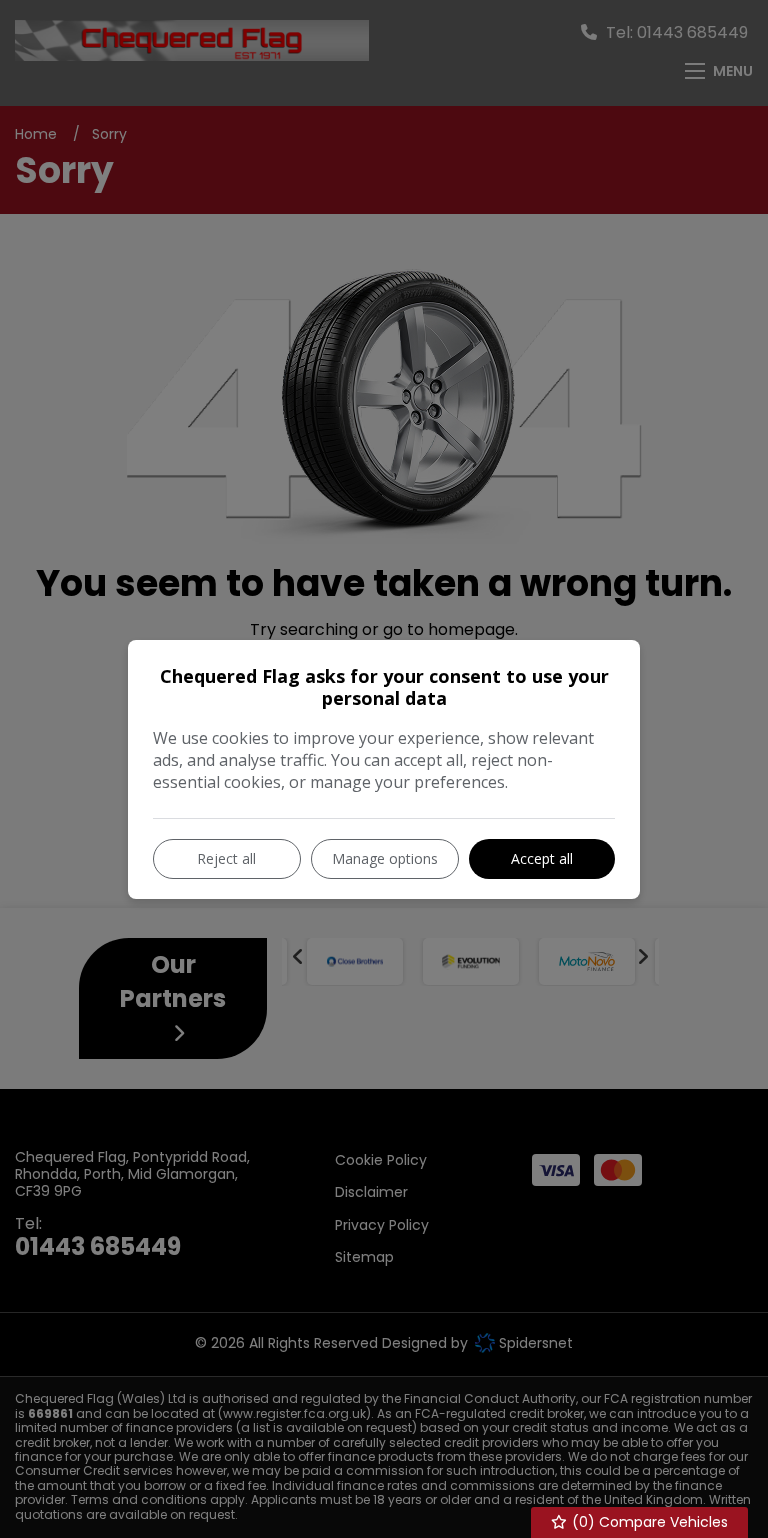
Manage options (385, 858)
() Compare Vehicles (648, 1522)
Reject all (226, 858)
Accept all (542, 858)
